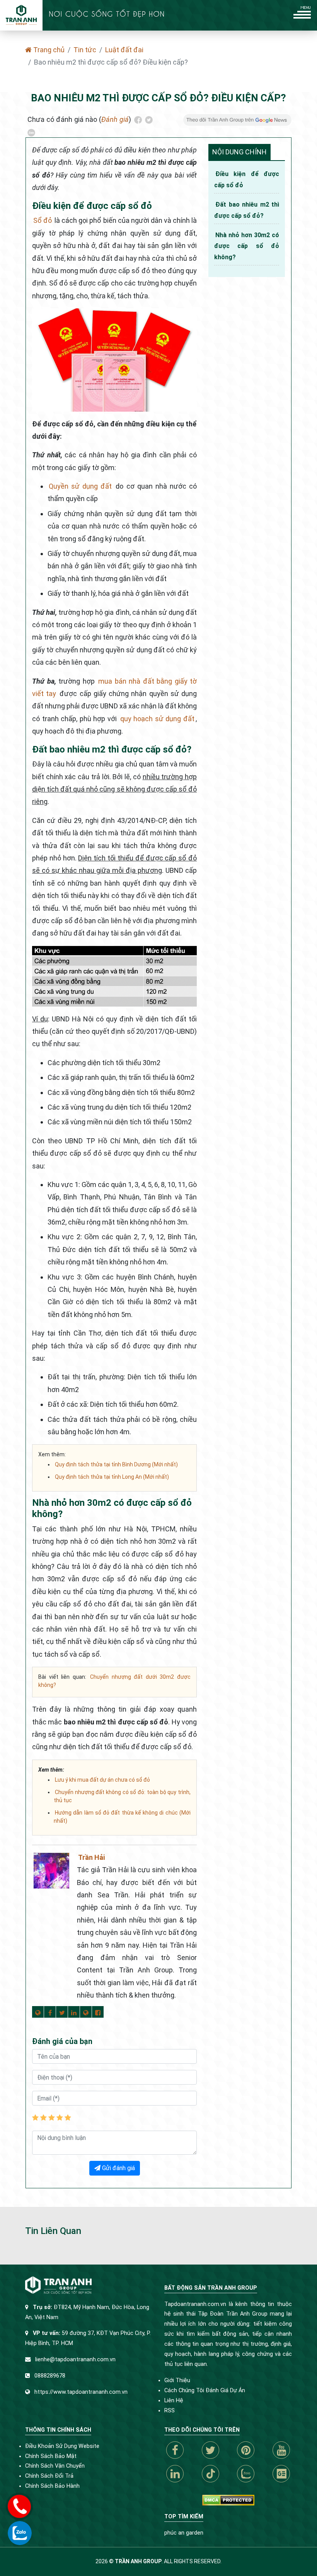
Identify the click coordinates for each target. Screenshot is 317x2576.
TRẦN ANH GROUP (138, 2561)
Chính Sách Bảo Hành (52, 2486)
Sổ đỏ (43, 220)
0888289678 (50, 2376)
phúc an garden (184, 2533)
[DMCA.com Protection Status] (228, 2500)
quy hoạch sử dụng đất (157, 719)
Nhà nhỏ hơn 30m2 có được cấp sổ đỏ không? (247, 246)
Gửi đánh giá (118, 2168)
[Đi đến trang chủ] (21, 15)
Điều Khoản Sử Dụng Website (62, 2446)
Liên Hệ (174, 2401)
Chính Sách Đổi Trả (49, 2476)
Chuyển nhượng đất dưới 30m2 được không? (114, 1681)
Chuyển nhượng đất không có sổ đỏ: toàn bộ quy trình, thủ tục (122, 1796)
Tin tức (85, 50)
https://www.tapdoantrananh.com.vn (81, 2392)
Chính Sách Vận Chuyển (55, 2466)
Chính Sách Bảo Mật (51, 2456)
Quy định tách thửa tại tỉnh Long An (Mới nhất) (112, 1477)
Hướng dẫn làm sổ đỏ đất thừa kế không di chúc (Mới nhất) (122, 1817)
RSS (170, 2411)
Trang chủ (48, 50)
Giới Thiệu (177, 2380)
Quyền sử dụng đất (80, 486)
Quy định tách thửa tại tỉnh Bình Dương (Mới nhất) (116, 1464)
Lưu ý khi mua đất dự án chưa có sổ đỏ (102, 1780)
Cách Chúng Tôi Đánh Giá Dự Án (205, 2390)
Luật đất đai (124, 50)
